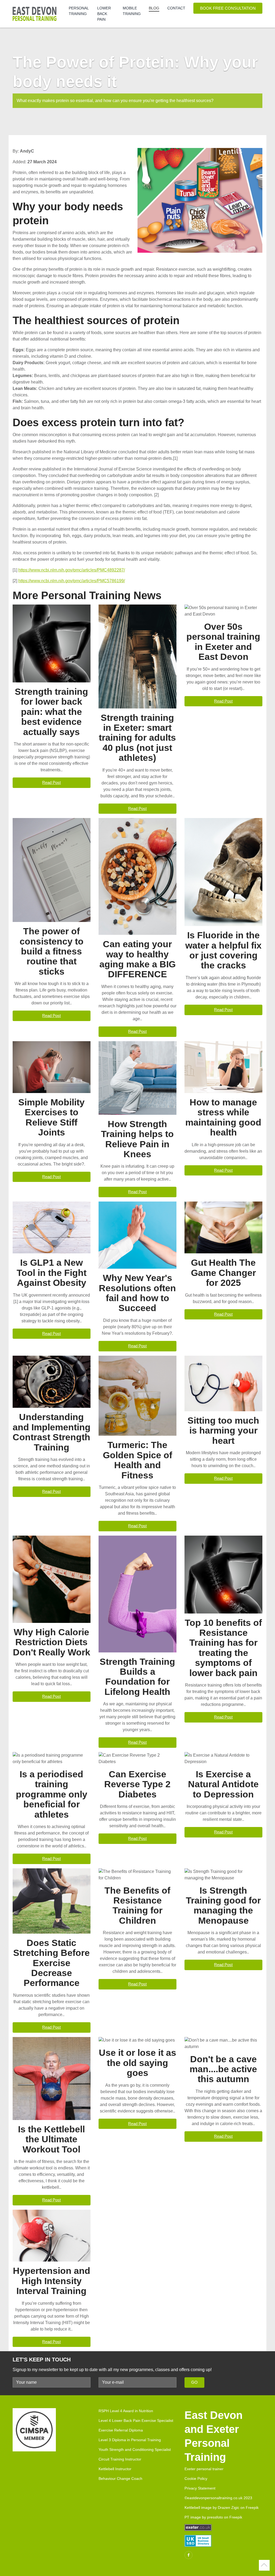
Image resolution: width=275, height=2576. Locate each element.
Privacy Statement (200, 2488)
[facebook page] (189, 2555)
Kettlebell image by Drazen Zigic (212, 2508)
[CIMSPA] (34, 2432)
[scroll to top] (264, 2565)
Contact (176, 8)
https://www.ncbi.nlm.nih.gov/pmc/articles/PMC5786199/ (72, 581)
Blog (154, 8)
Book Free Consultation (228, 8)
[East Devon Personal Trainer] (37, 14)
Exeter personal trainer (204, 2469)
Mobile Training (132, 11)
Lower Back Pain (104, 14)
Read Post (51, 782)
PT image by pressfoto (204, 2517)
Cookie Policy (196, 2479)
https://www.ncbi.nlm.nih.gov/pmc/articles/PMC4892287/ (72, 570)
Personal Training (79, 11)
